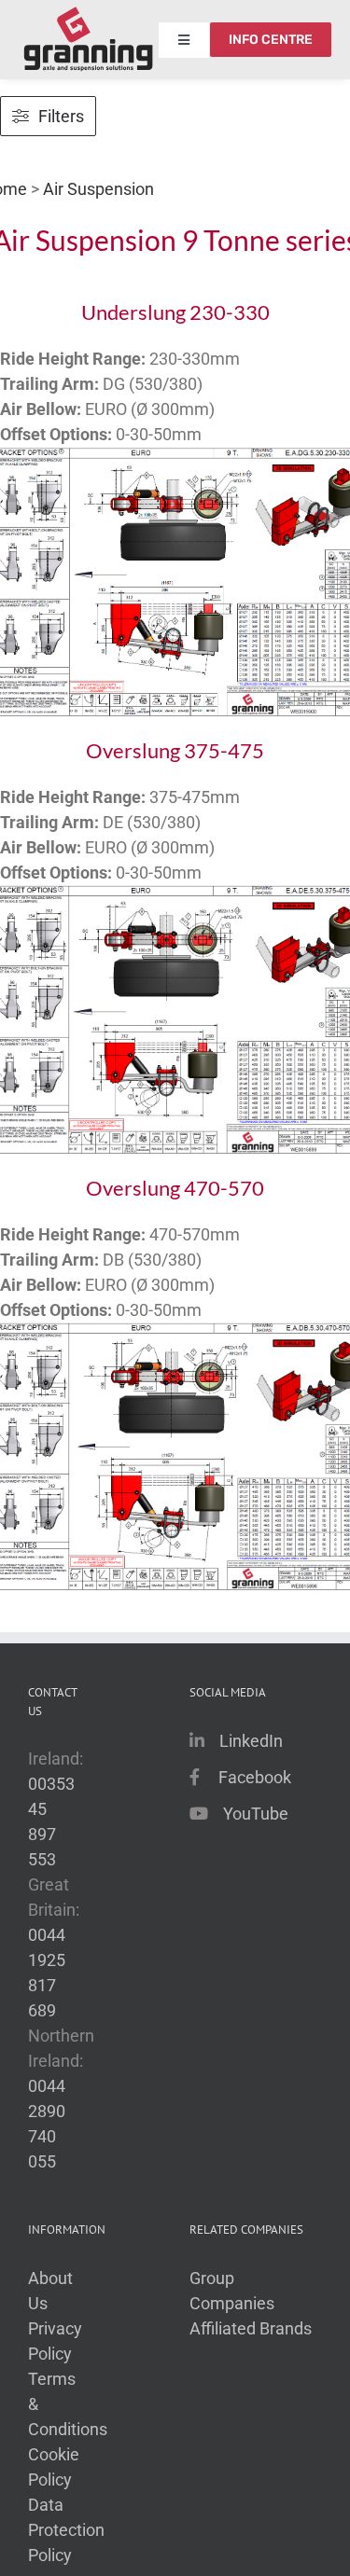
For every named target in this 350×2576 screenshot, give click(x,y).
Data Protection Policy (66, 2530)
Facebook (255, 1777)
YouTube (256, 1814)
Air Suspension (98, 189)
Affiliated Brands (251, 2328)
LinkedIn (251, 1741)
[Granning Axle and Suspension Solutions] (89, 40)
